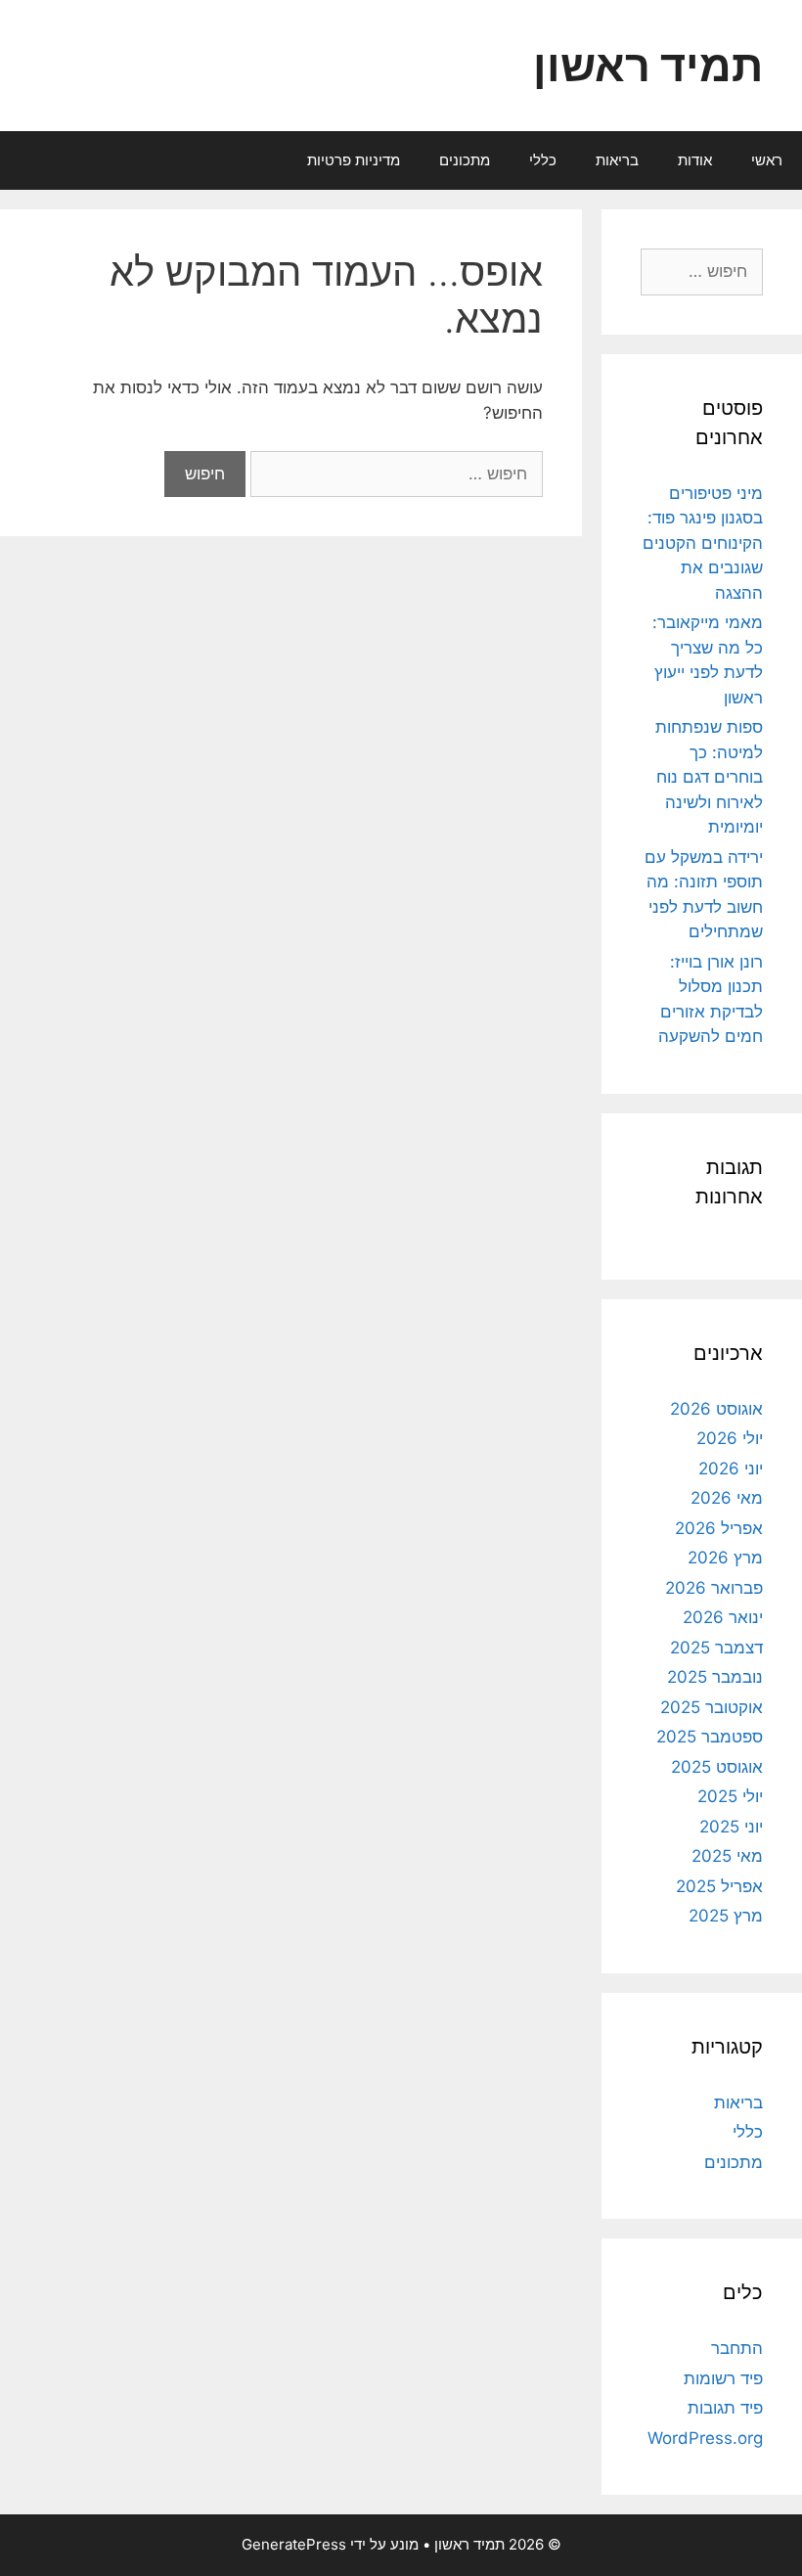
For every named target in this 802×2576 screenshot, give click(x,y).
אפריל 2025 (719, 1886)
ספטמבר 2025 (710, 1737)
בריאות (617, 160)
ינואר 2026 (723, 1617)
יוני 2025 (731, 1827)
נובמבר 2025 (715, 1677)
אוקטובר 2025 (712, 1707)
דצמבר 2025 (716, 1648)
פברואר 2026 (714, 1588)
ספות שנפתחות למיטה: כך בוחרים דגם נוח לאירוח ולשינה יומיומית (709, 777)
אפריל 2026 (719, 1528)
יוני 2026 (731, 1469)
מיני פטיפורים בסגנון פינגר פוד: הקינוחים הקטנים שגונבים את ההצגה (703, 543)
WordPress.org (705, 2438)
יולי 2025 (730, 1796)
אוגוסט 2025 (717, 1767)
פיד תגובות (725, 2408)
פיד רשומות (723, 2378)
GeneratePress (294, 2544)
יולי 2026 (730, 1438)
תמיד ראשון (648, 65)
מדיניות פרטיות (354, 160)
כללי (543, 160)
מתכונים (465, 160)
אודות (695, 160)
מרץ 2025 (726, 1916)
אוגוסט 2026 (716, 1409)
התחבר (737, 2348)
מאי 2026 (727, 1498)
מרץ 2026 (725, 1558)
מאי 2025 (727, 1856)
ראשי (767, 160)
